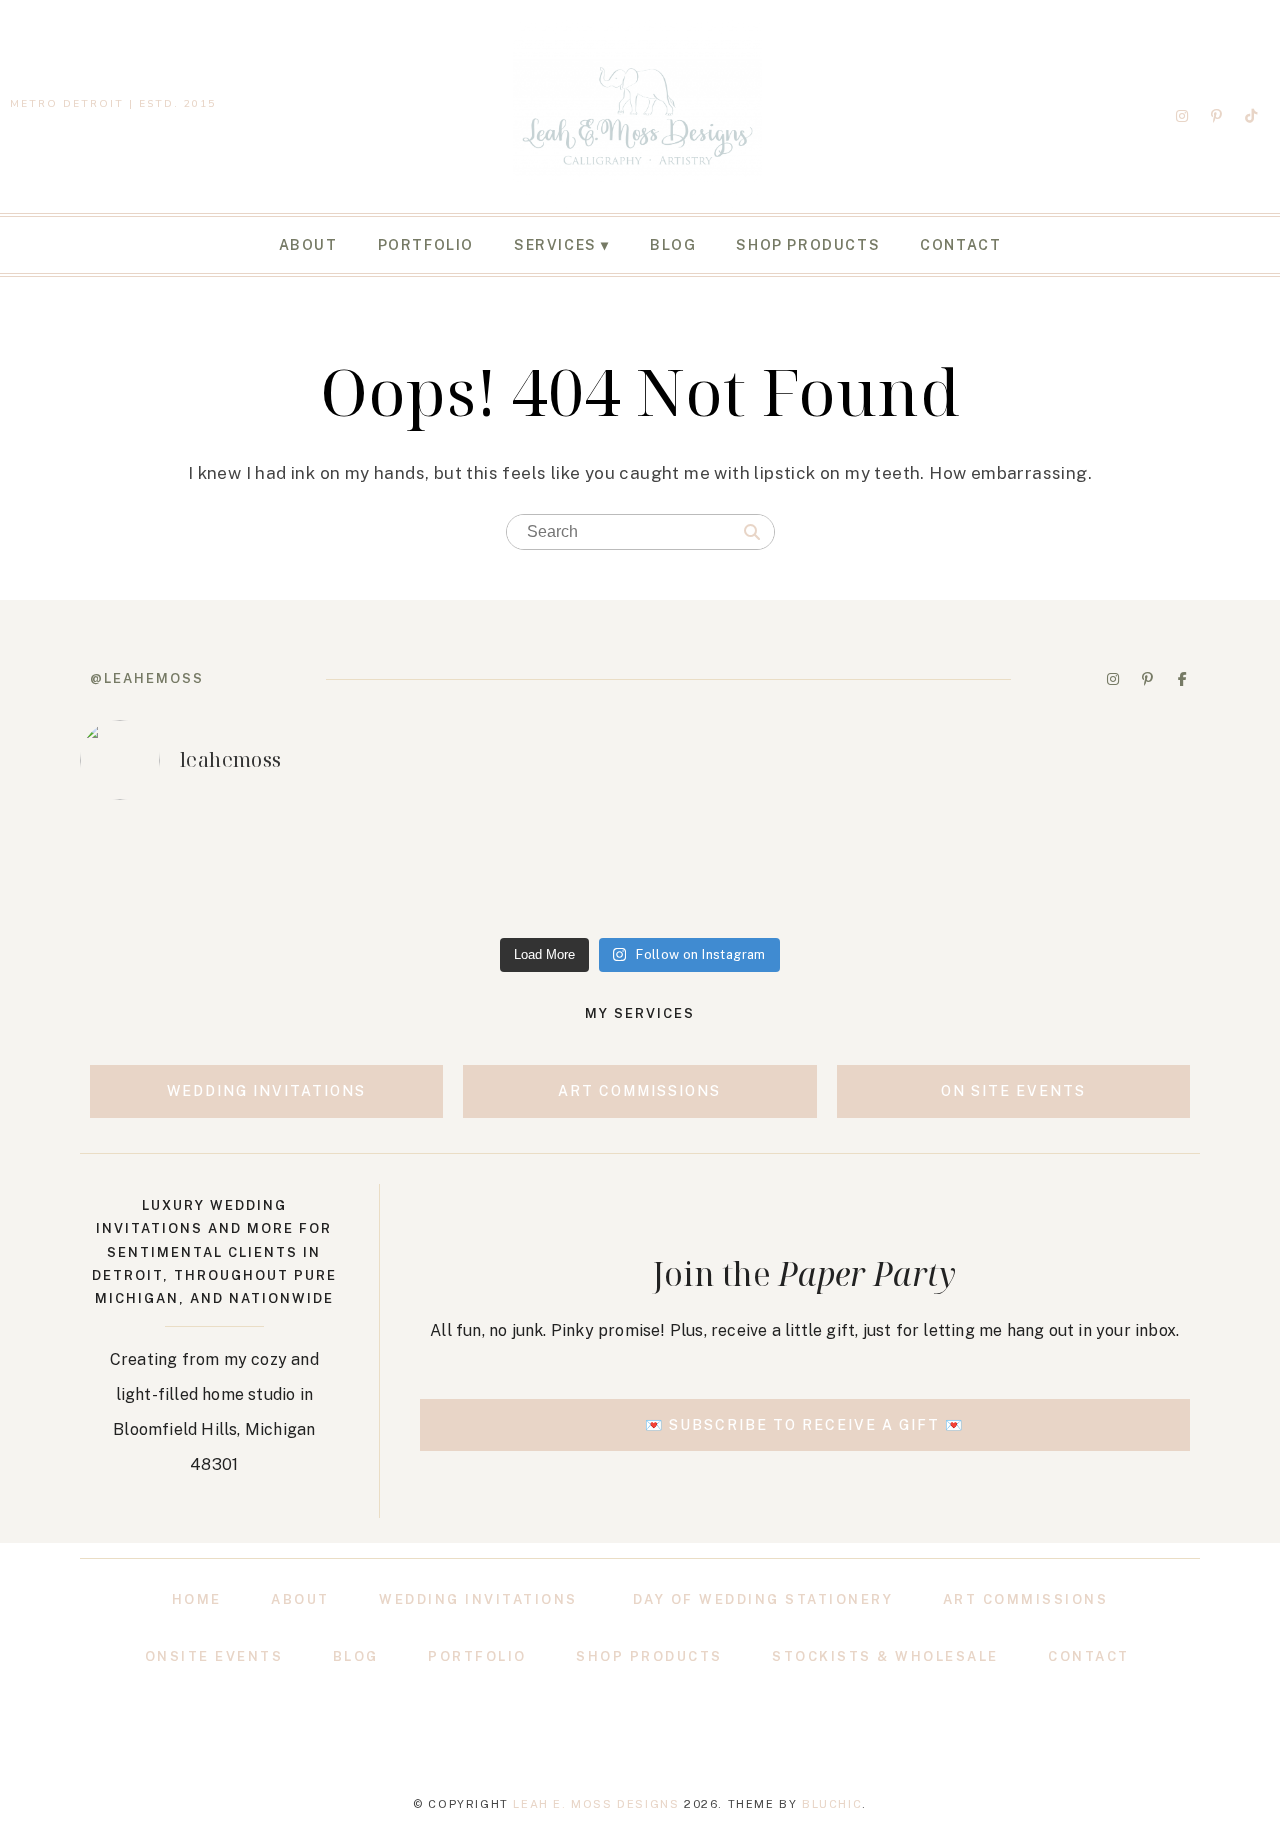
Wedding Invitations (478, 1599)
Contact (960, 245)
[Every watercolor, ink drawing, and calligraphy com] (1092, 872)
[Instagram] (1182, 116)
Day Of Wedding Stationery (763, 1599)
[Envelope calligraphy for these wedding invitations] (188, 872)
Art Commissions (1026, 1599)
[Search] (752, 533)
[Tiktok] (1251, 116)
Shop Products (808, 245)
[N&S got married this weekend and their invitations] (866, 872)
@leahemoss (147, 678)
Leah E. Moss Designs (596, 1804)
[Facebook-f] (1182, 679)
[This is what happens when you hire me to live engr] (640, 872)
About (308, 245)
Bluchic (832, 1804)
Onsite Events (214, 1656)
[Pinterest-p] (1217, 116)
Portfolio (426, 245)
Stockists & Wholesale (885, 1656)
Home (197, 1599)
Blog (673, 245)
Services (555, 245)
